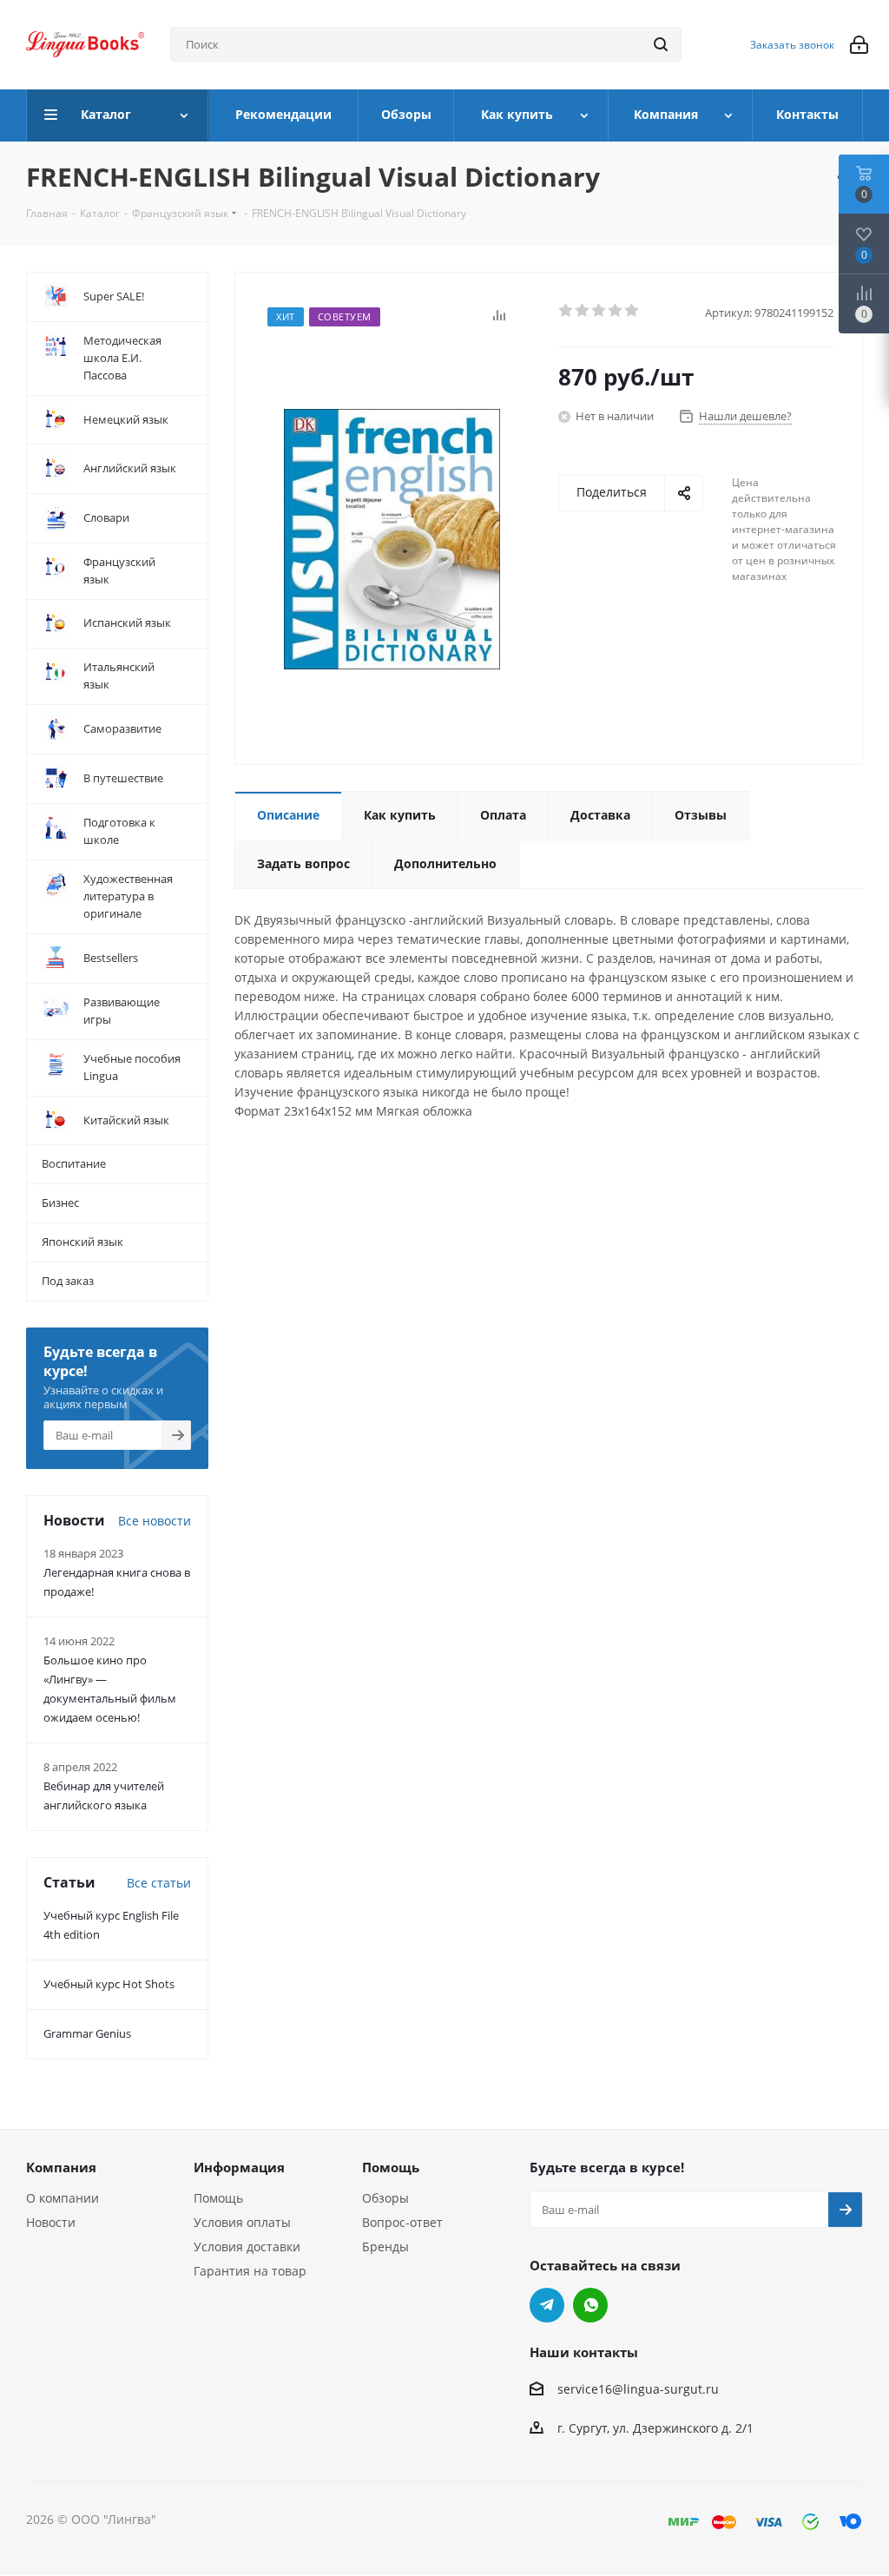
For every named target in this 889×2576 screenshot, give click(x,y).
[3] (599, 311)
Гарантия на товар (250, 2271)
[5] (632, 311)
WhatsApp (590, 2305)
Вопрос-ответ (402, 2222)
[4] (616, 311)
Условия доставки (247, 2247)
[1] (566, 311)
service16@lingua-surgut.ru (638, 2390)
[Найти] (661, 44)
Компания (61, 2167)
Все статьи (159, 1883)
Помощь (218, 2198)
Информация (239, 2167)
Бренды (385, 2247)
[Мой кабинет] (859, 45)
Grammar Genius (87, 2033)
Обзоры (385, 2198)
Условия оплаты (242, 2222)
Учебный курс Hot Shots (109, 1984)
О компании (63, 2198)
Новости (51, 2222)
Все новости (155, 1521)
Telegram (547, 2305)
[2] (583, 311)
